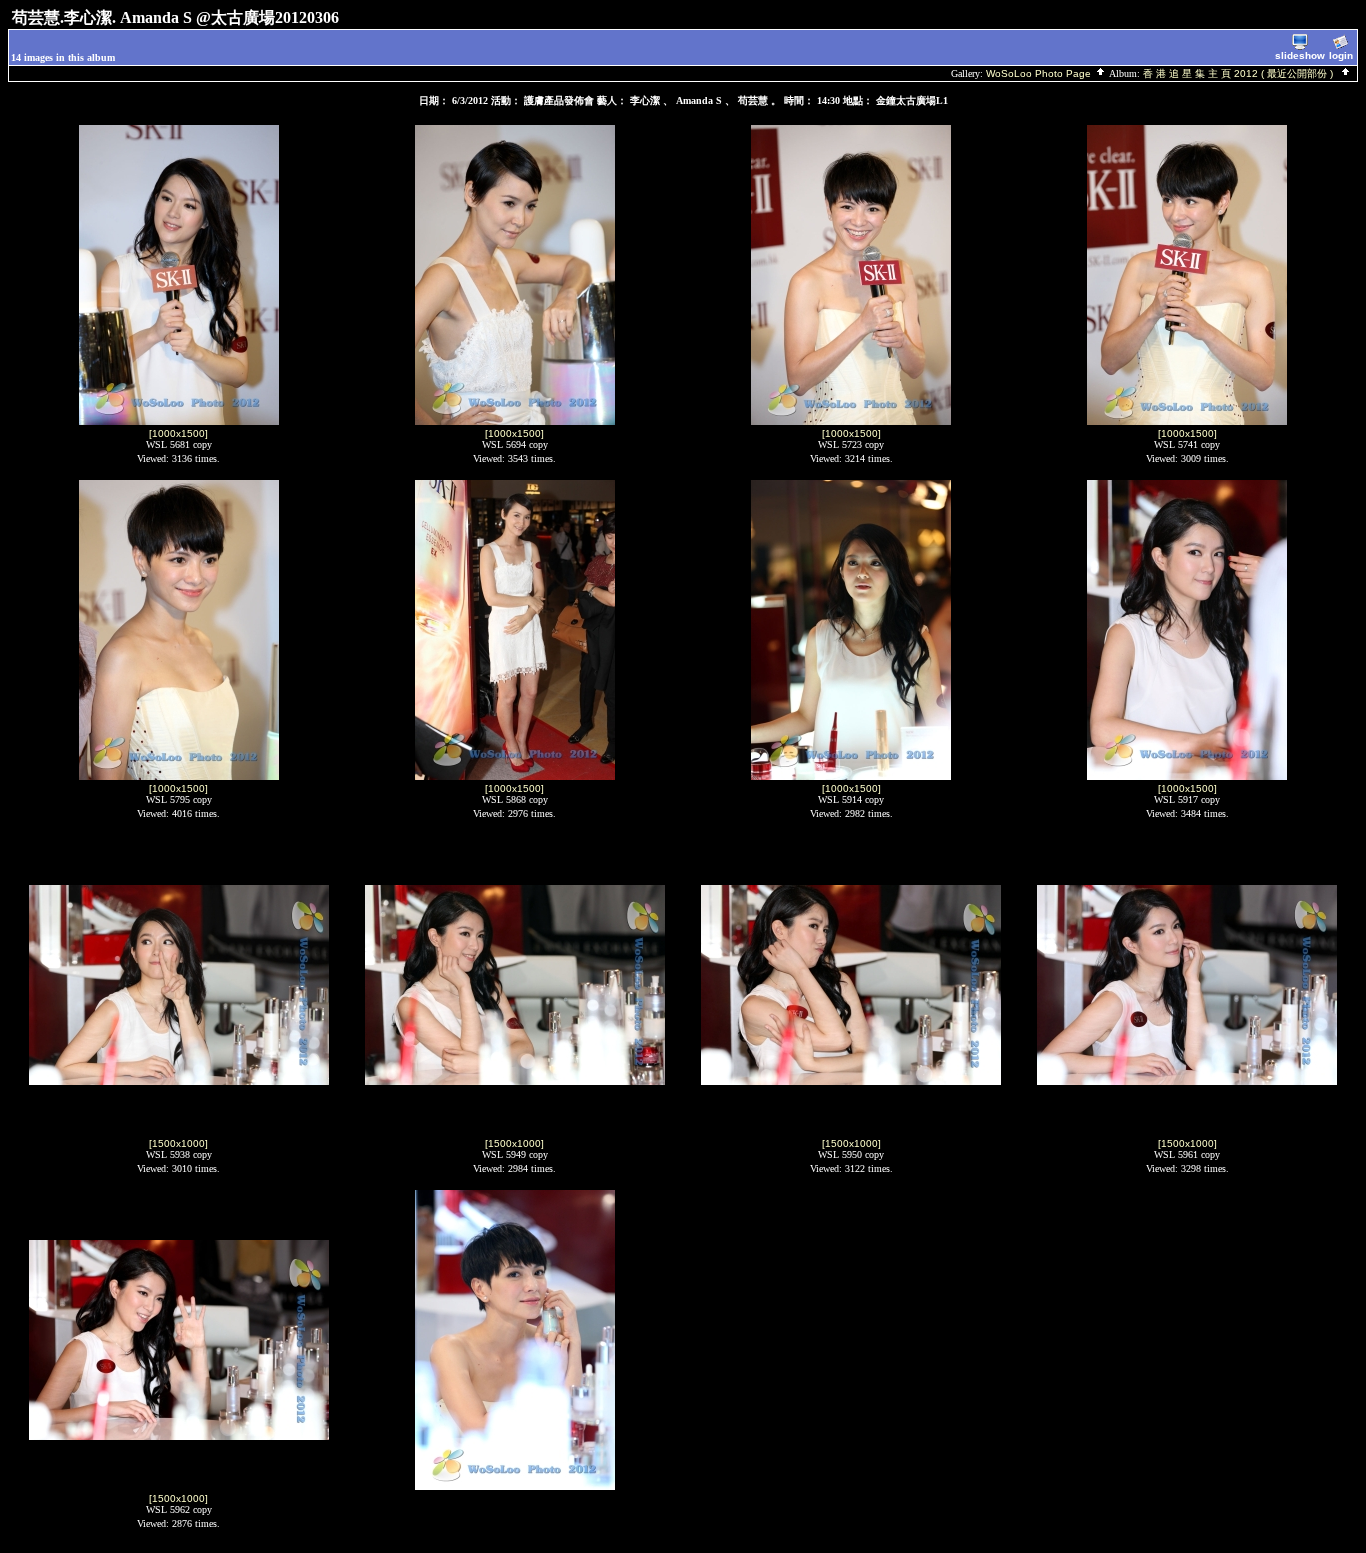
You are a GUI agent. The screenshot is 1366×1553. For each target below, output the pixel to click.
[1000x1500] (178, 433)
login (1341, 55)
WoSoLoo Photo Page (1040, 73)
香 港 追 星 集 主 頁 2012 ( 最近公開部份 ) (1241, 73)
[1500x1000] (178, 1143)
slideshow (1300, 55)
